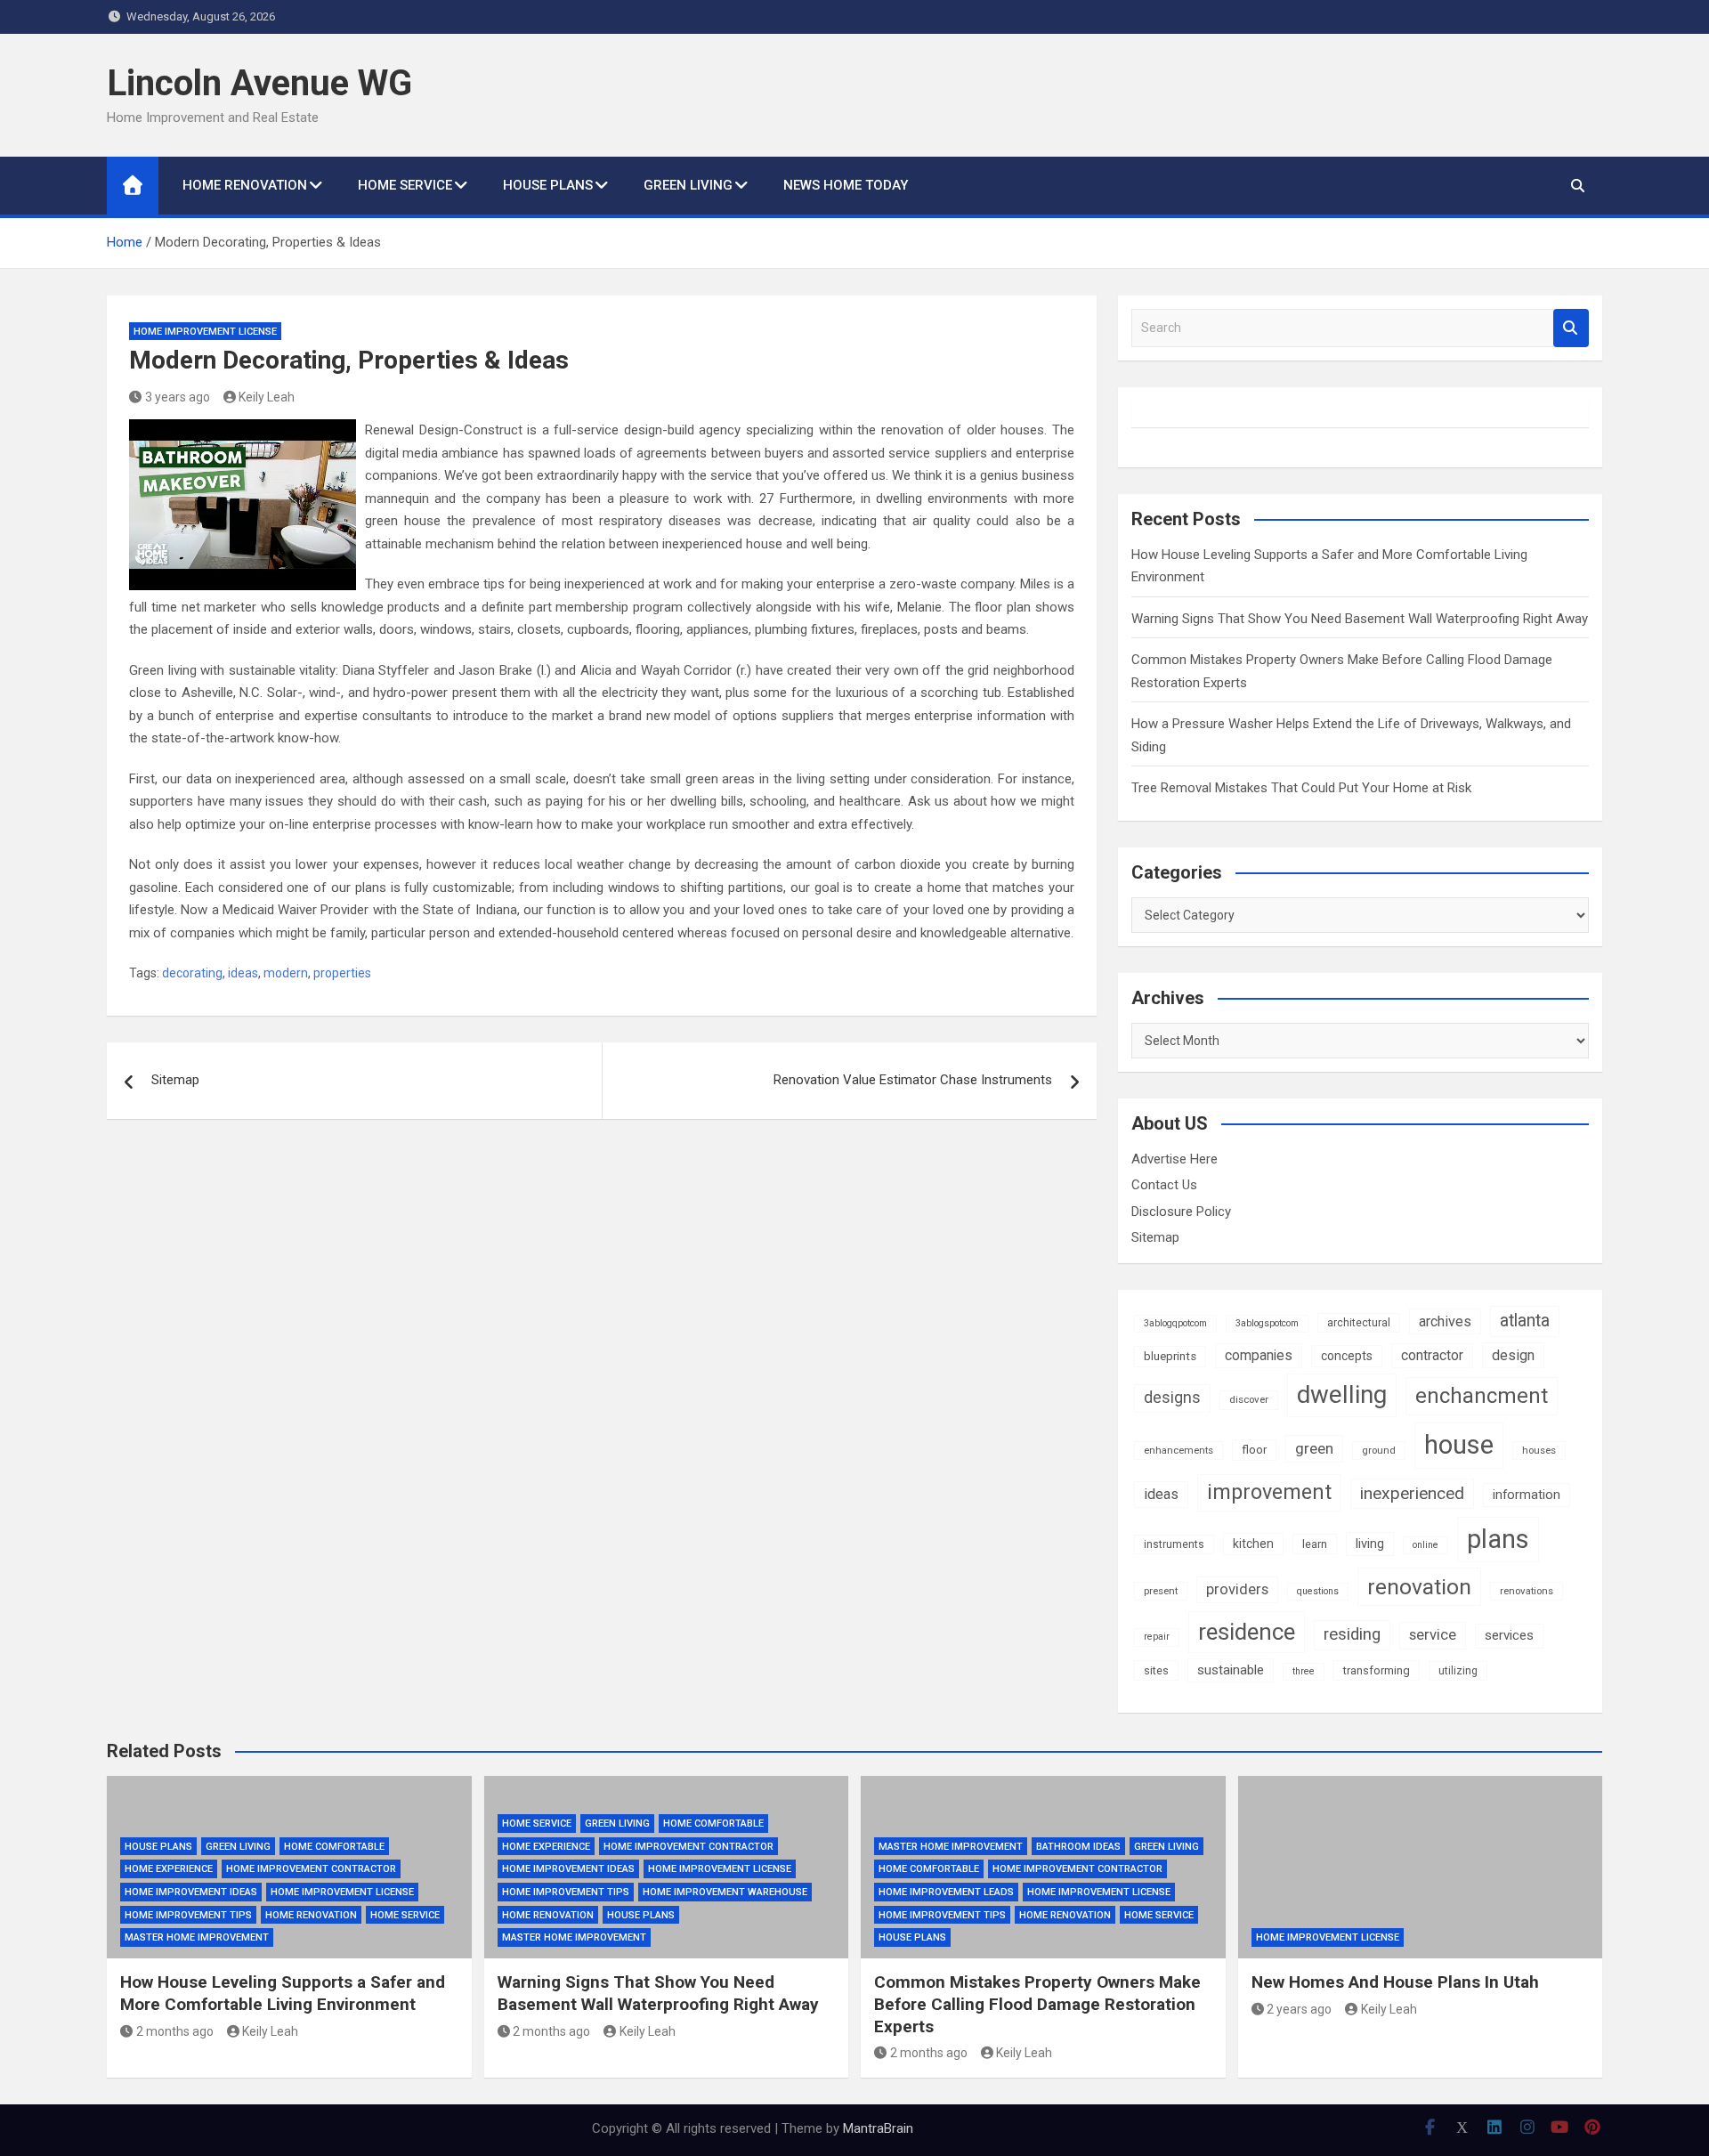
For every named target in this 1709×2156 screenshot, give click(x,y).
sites (1156, 1670)
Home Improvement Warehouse (725, 1892)
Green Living (688, 185)
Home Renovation (245, 185)
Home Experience (169, 1869)
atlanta (1525, 1321)
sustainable (1231, 1670)
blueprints (1170, 1356)
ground (1379, 1450)
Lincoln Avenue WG (259, 83)
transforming (1377, 1670)
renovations (1527, 1591)
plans (1498, 1539)
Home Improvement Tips (188, 1915)
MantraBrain (878, 2128)
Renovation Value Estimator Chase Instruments (913, 1080)
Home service (405, 185)
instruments (1174, 1544)
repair (1157, 1637)
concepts (1347, 1356)
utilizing (1458, 1671)
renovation (1419, 1587)
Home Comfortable (334, 1847)
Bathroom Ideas (1078, 1847)
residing (1352, 1634)
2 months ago (175, 2031)
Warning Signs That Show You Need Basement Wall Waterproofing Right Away (1360, 619)
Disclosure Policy (1181, 1212)
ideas (243, 973)
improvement (1269, 1492)
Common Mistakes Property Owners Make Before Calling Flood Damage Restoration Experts (1037, 2004)
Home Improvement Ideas (191, 1892)
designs (1172, 1398)
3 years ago (178, 397)
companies (1259, 1355)
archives (1445, 1321)
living (1370, 1544)
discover (1249, 1399)
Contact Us (1164, 1185)
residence (1247, 1632)
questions (1318, 1591)
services (1509, 1635)
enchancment (1482, 1396)
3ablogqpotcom (1175, 1323)
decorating (192, 973)
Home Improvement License (205, 332)
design (1513, 1355)
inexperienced (1412, 1493)
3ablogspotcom (1267, 1323)
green (1314, 1448)
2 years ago (1299, 2009)
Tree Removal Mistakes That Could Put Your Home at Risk (1301, 788)
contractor (1432, 1355)
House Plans (548, 185)
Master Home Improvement (197, 1937)
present (1161, 1591)
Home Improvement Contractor (311, 1869)
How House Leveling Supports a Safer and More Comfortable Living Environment (283, 1993)
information (1527, 1495)
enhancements (1178, 1450)
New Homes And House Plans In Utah (1395, 1982)
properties (342, 973)
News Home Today (846, 185)
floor (1254, 1450)
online (1426, 1545)
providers (1237, 1589)
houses (1539, 1450)
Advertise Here (1174, 1159)
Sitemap (175, 1080)
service (1433, 1635)
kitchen (1253, 1544)
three (1304, 1671)
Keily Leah (267, 397)
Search (1571, 328)
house (1459, 1445)
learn (1315, 1544)
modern (286, 973)
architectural (1359, 1323)
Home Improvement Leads (946, 1892)
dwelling (1342, 1394)
